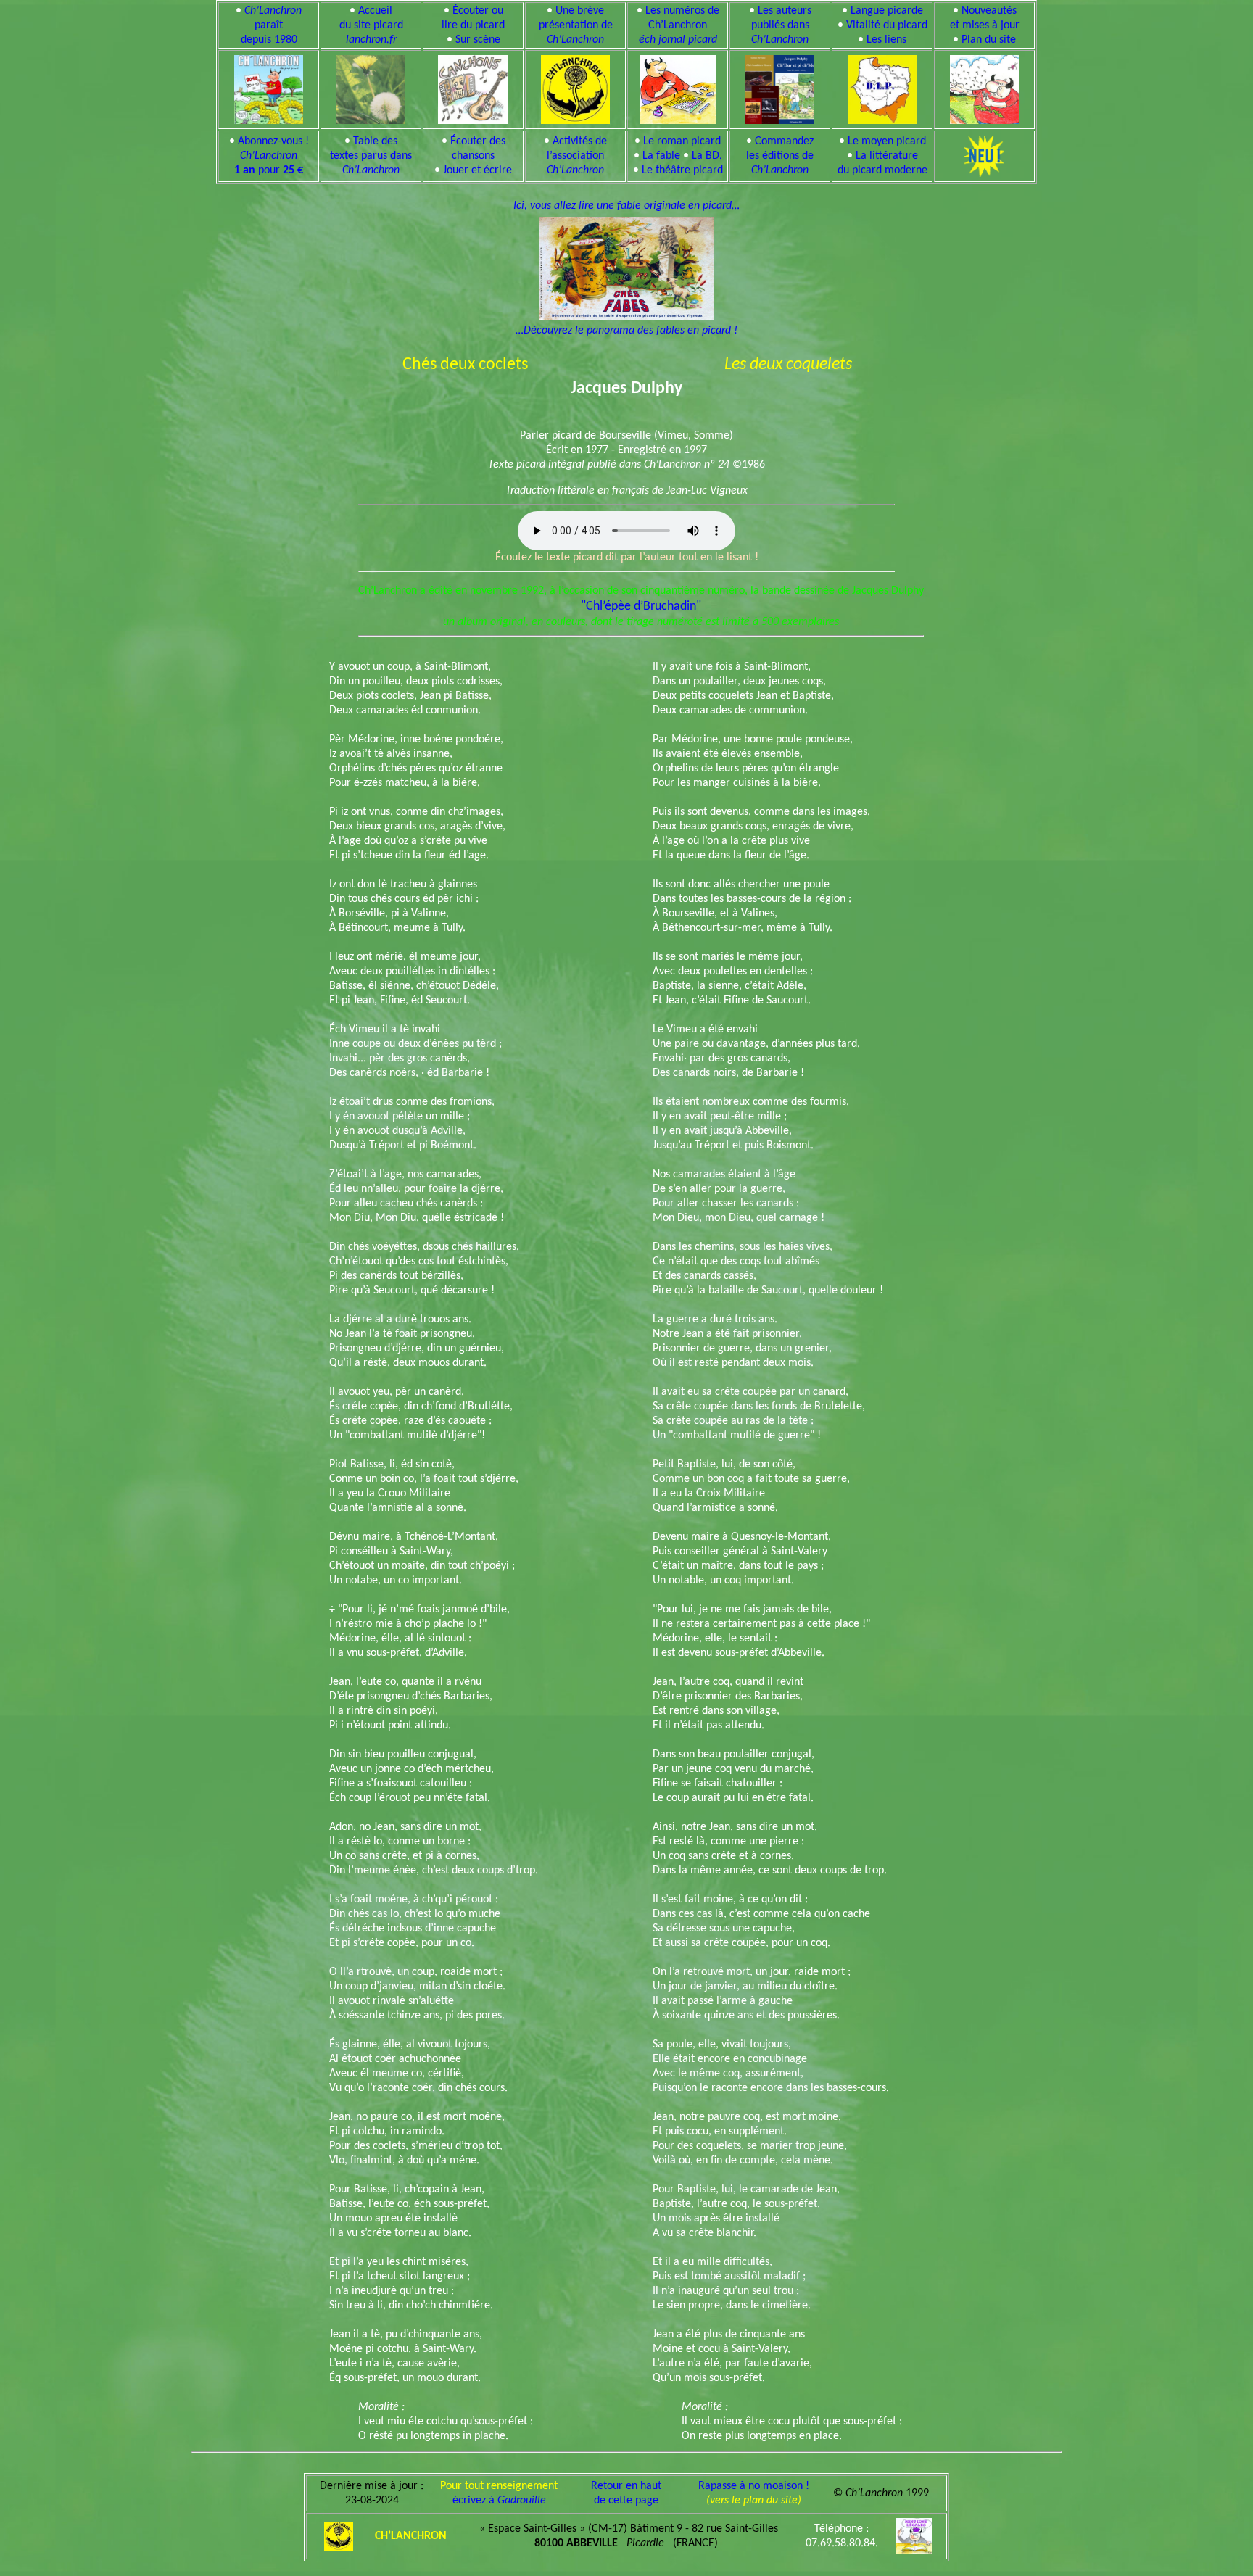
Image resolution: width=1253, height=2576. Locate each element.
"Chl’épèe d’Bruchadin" (641, 606)
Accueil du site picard (371, 25)
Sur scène (478, 40)
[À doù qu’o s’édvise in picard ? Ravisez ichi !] (882, 87)
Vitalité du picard (887, 25)
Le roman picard (682, 141)
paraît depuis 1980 (272, 25)
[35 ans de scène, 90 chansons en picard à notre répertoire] (474, 87)
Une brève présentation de (576, 25)
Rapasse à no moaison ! (754, 2486)
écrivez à (499, 2501)
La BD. (707, 156)
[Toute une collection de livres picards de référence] (780, 87)
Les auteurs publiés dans (781, 25)
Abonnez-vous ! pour (272, 156)
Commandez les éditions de (780, 156)
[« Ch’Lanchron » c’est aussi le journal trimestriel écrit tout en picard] (269, 87)
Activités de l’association (577, 156)
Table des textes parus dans (371, 156)
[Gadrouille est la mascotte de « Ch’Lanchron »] (677, 87)
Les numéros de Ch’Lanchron (679, 25)
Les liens (886, 40)
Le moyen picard (887, 141)
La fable (661, 156)
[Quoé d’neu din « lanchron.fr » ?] (984, 87)
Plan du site (989, 40)
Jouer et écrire (477, 170)
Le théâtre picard (682, 170)
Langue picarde (887, 11)
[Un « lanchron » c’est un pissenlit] (371, 87)
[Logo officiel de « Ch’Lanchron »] (575, 87)
